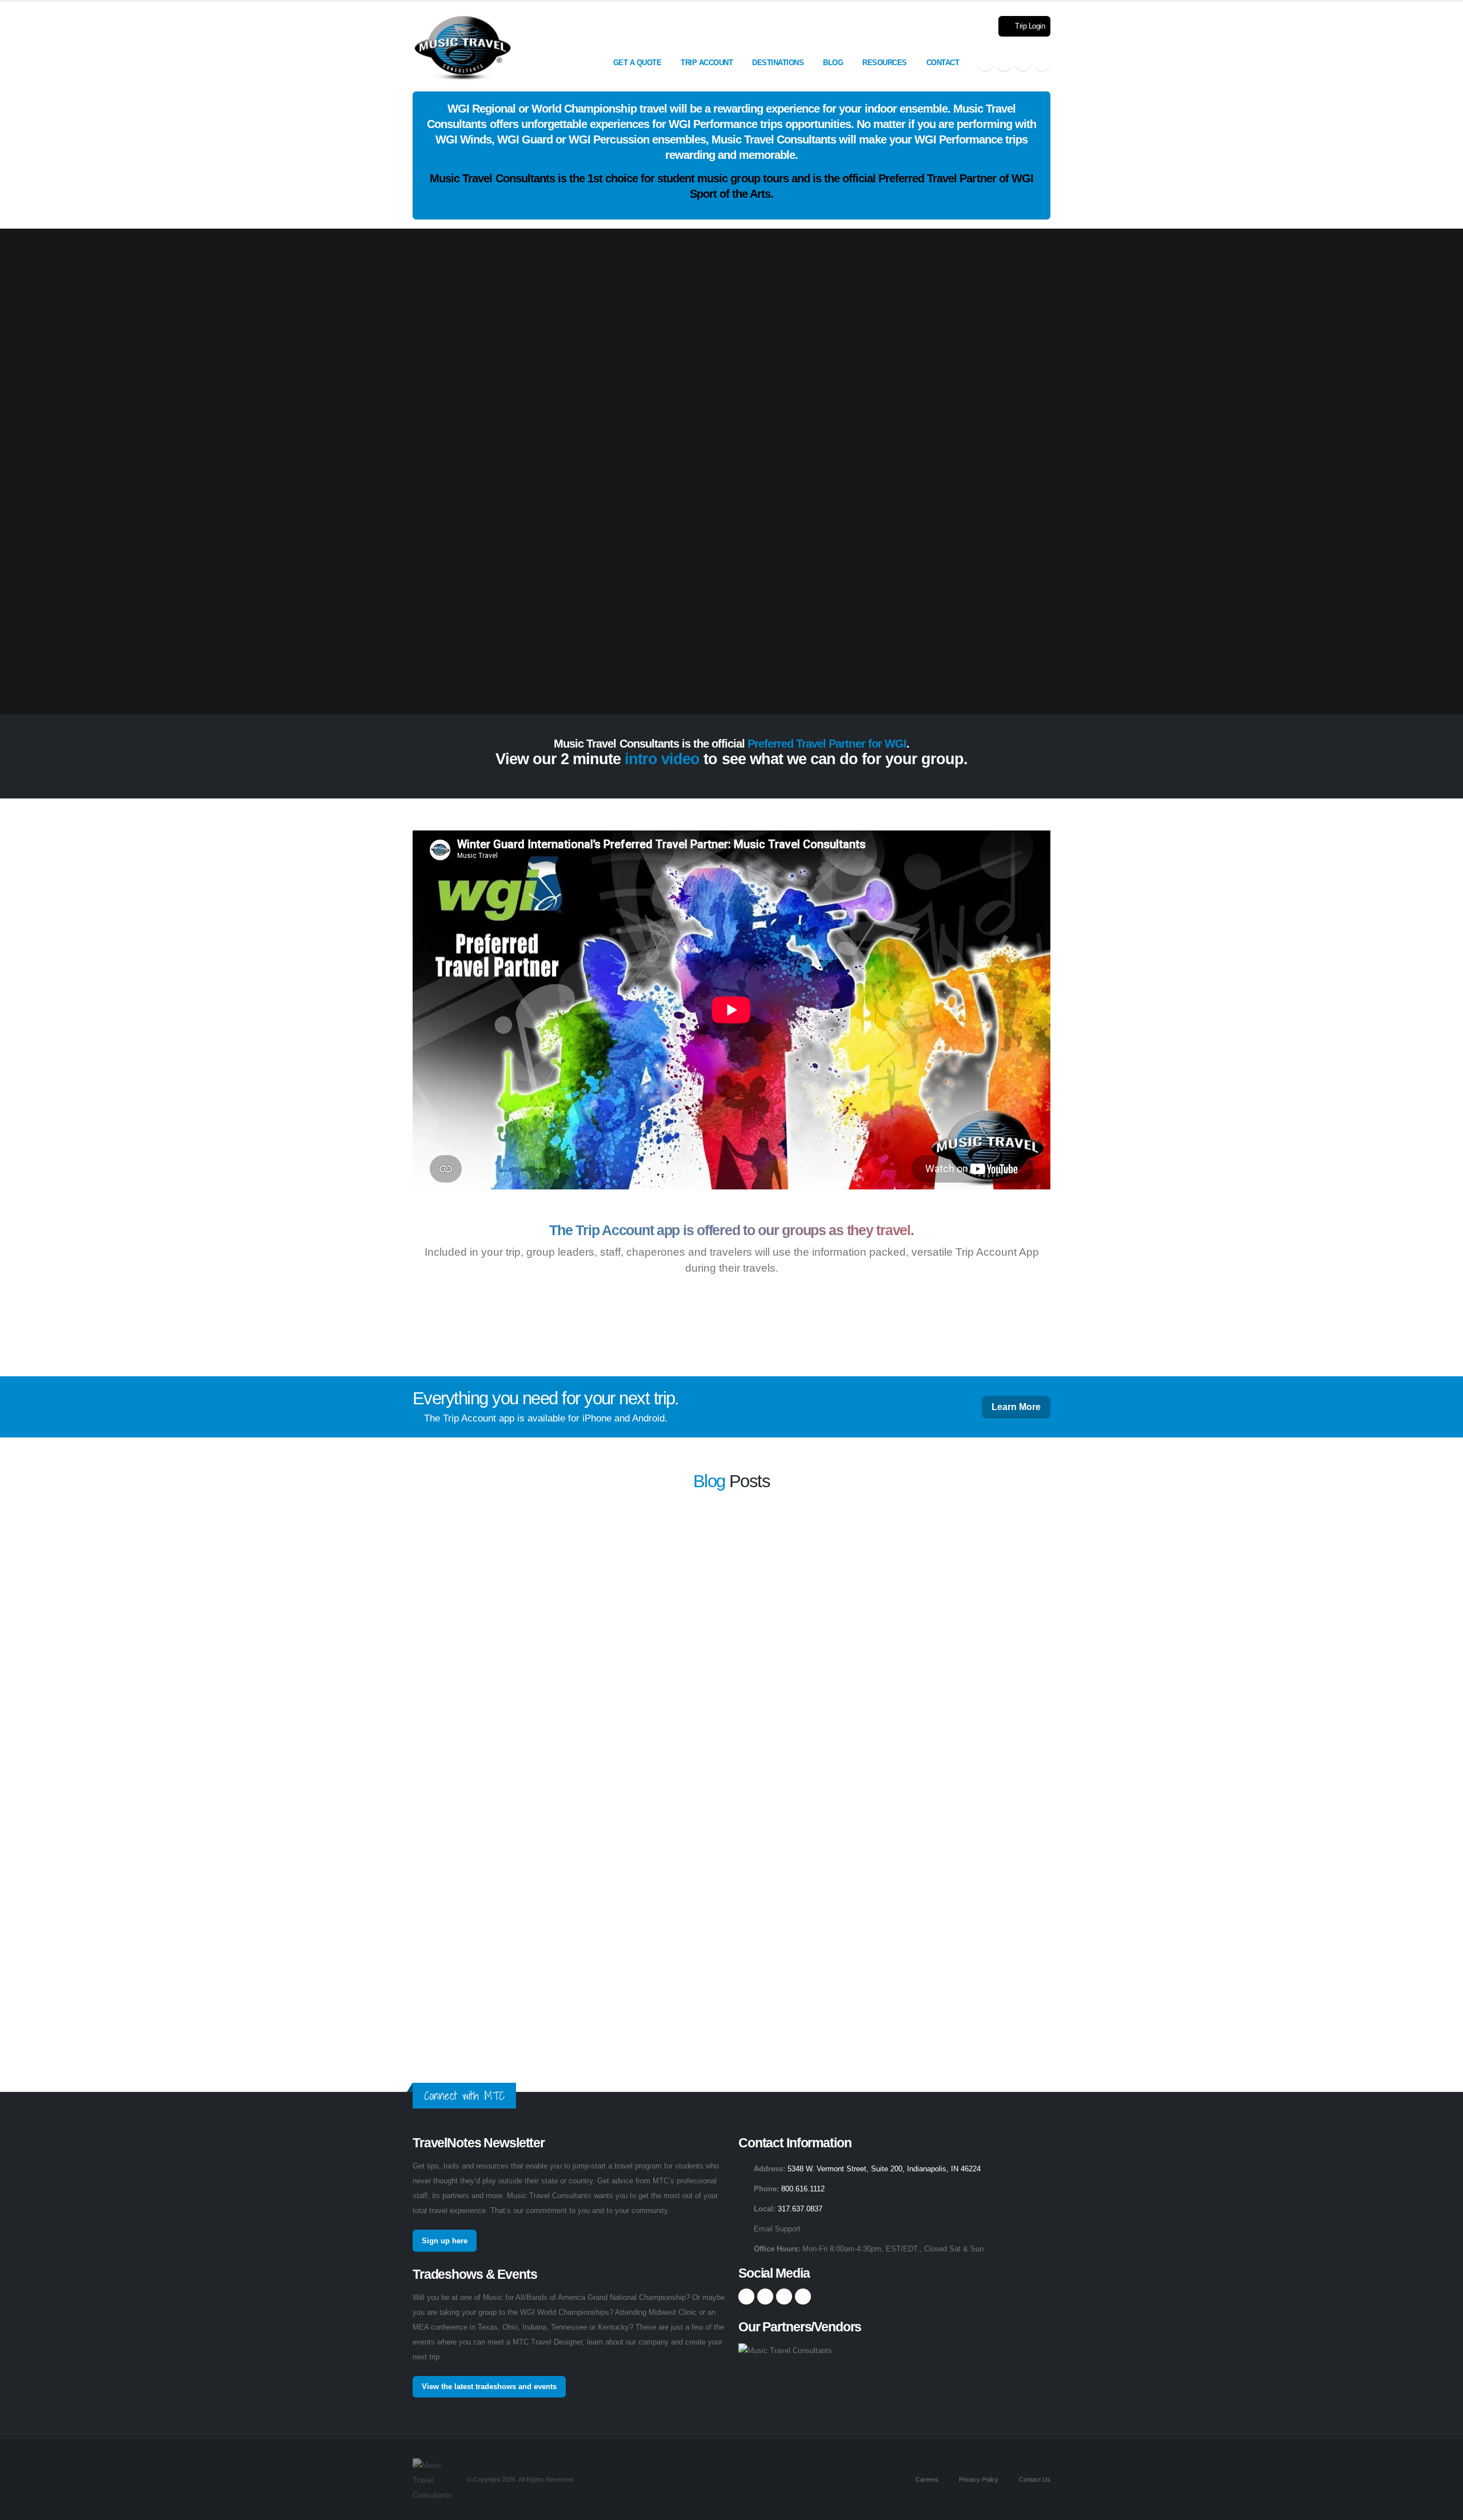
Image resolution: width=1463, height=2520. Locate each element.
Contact (943, 63)
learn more (854, 1558)
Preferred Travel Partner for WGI (827, 744)
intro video (662, 759)
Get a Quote (637, 63)
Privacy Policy (978, 2479)
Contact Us (1034, 2479)
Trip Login (1029, 26)
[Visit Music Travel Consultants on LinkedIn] (1023, 63)
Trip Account (707, 63)
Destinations (778, 63)
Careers (926, 2479)
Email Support (777, 2229)
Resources (885, 63)
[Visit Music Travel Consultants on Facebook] (985, 63)
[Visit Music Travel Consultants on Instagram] (1004, 63)
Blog (833, 63)
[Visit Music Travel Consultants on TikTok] (1042, 63)
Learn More (1016, 1407)
